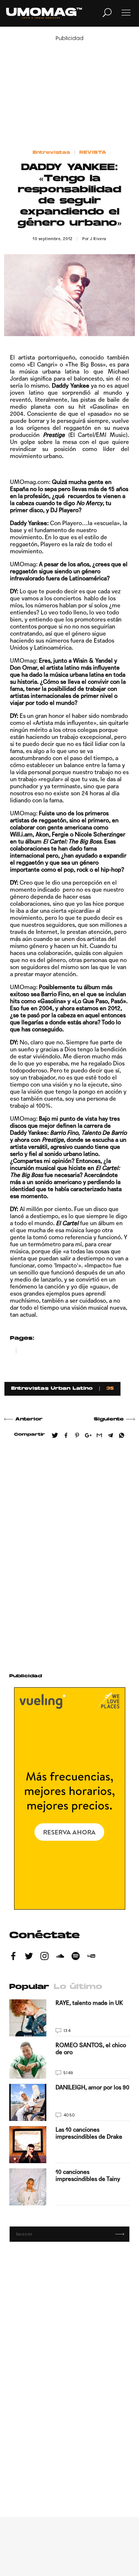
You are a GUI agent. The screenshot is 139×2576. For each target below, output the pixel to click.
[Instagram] (44, 1957)
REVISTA (93, 153)
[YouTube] (91, 1957)
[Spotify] (76, 1957)
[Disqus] (69, 1553)
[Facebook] (13, 1957)
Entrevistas (51, 153)
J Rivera (98, 239)
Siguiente (109, 1419)
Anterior (29, 1419)
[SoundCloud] (60, 1957)
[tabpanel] (69, 2102)
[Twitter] (29, 1957)
